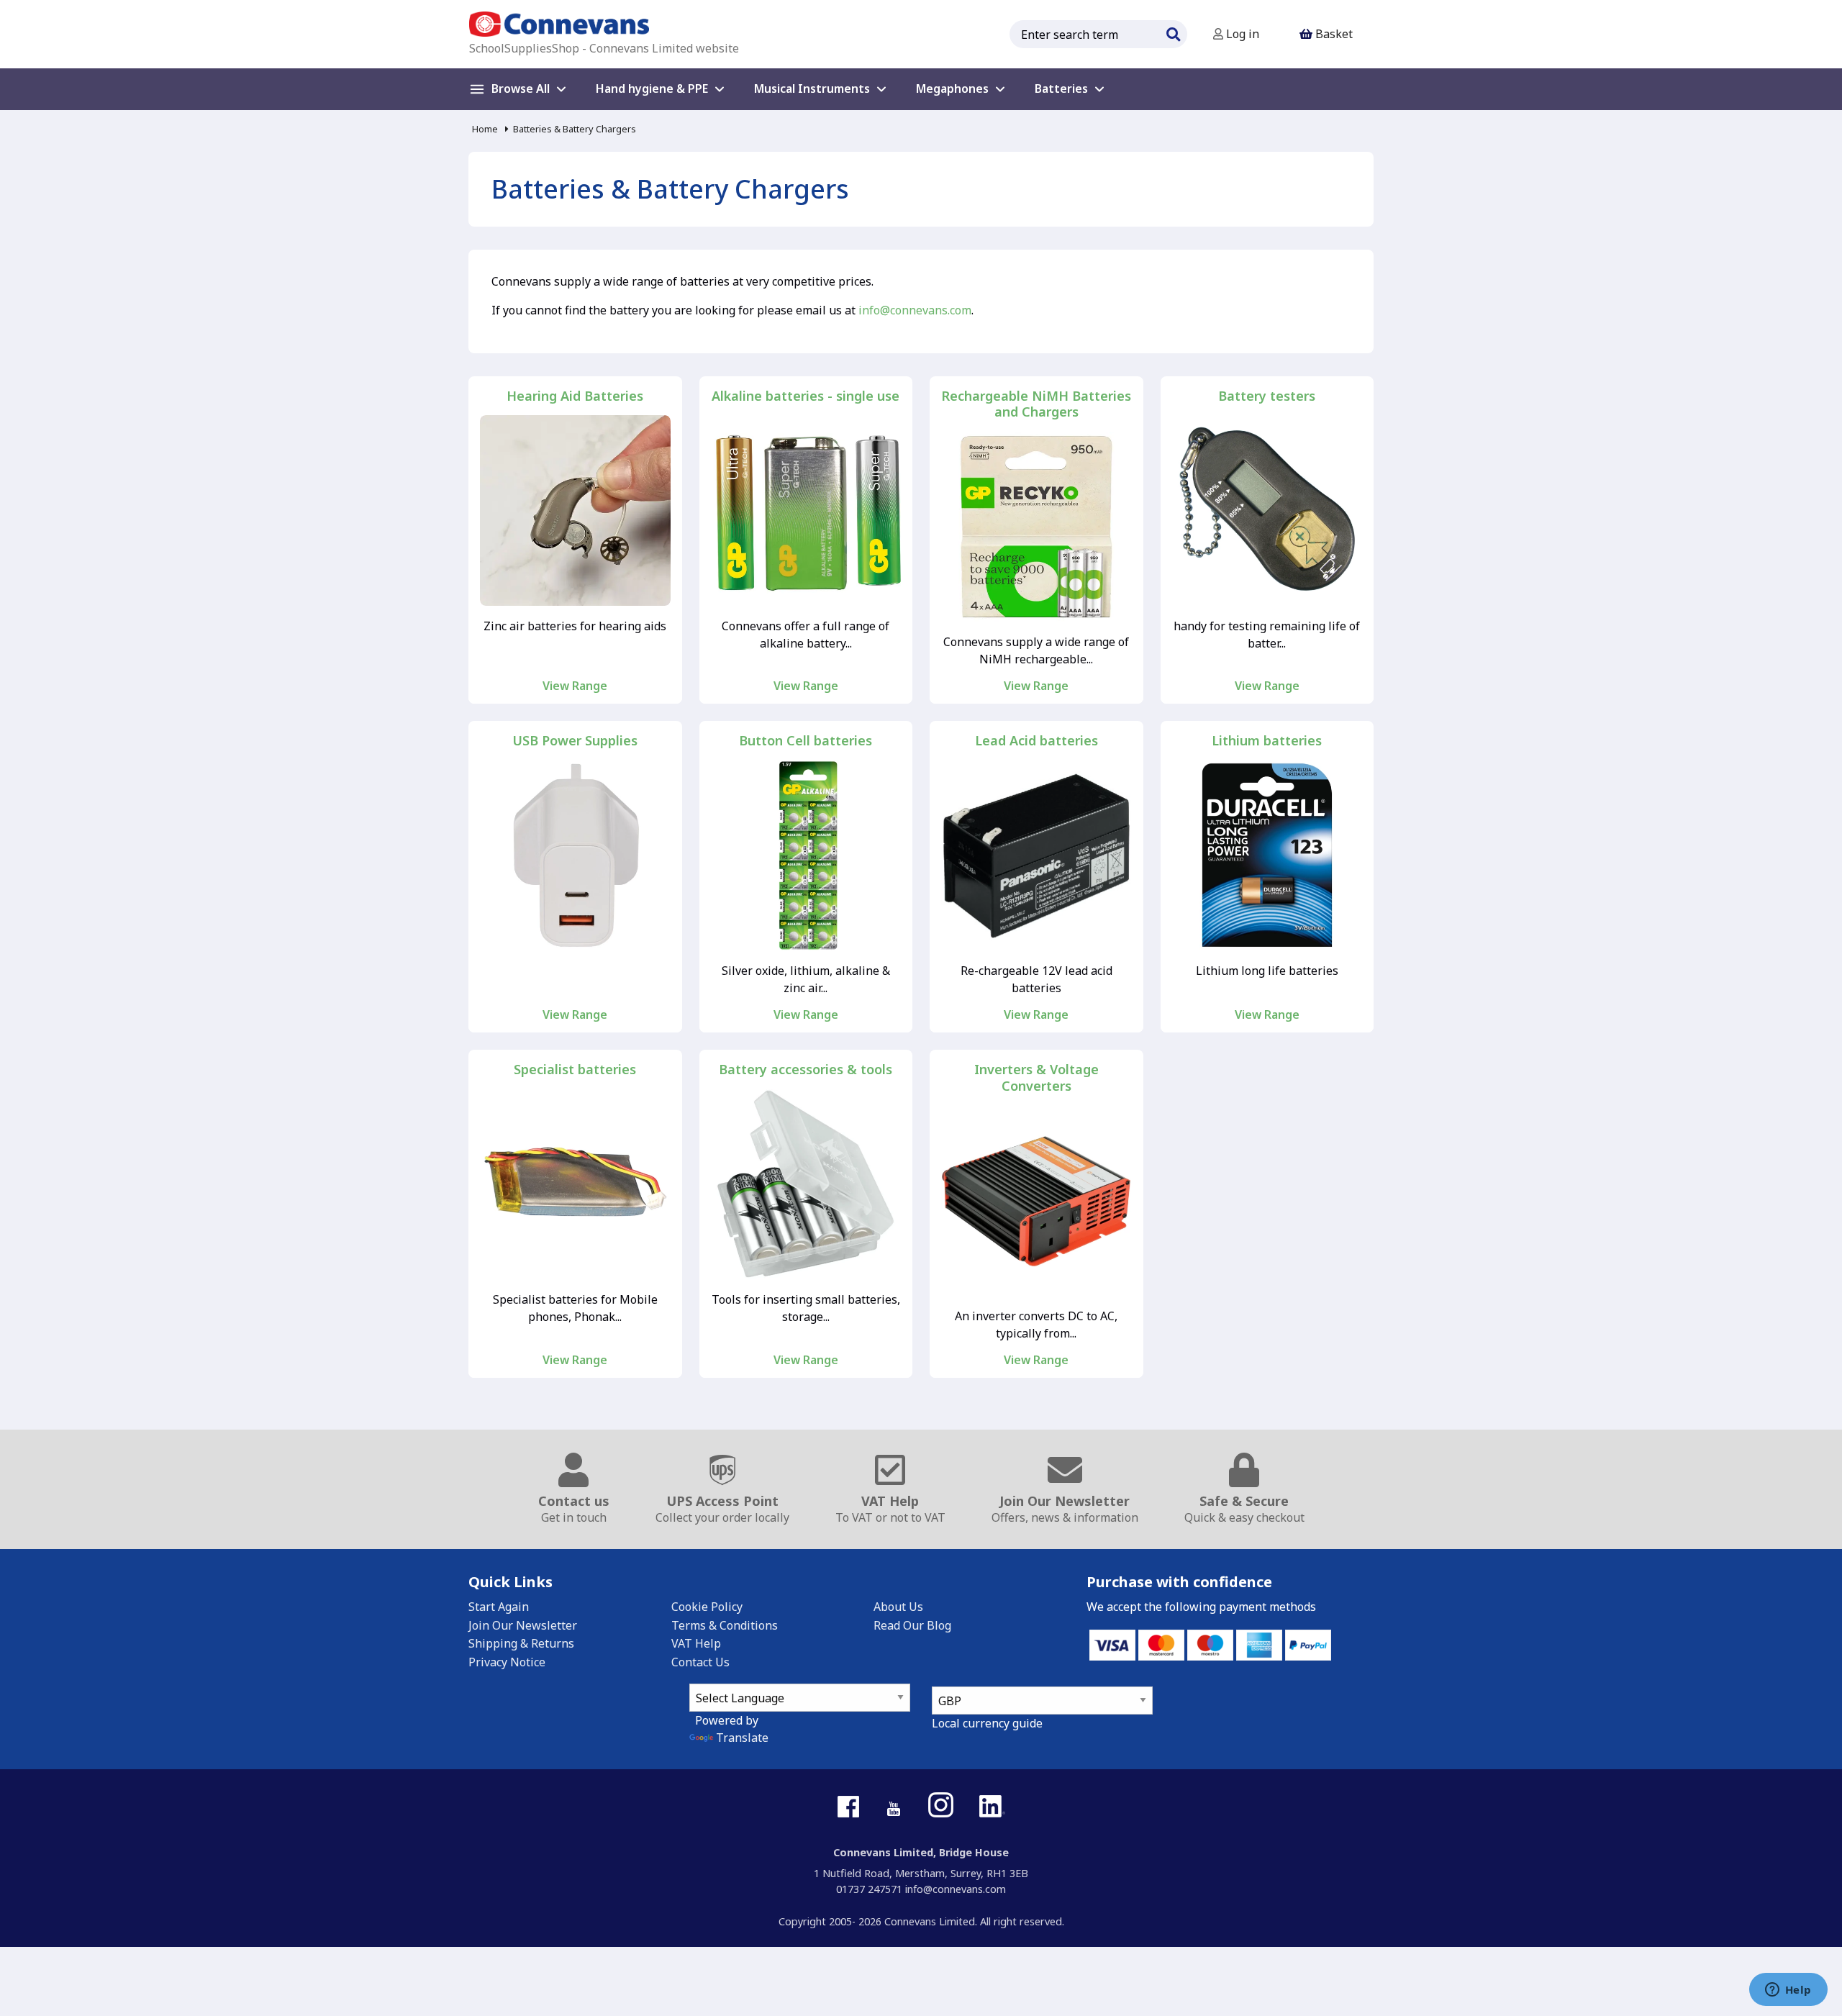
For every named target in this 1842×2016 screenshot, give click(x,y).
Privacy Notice (507, 1662)
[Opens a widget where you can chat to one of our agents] (1788, 1991)
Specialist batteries (575, 1070)
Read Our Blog (912, 1625)
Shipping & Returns (521, 1643)
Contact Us (700, 1662)
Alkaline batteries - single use (806, 396)
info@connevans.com (915, 310)
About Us (898, 1607)
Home (485, 129)
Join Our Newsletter (523, 1625)
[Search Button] (1173, 32)
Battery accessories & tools (806, 1070)
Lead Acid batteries (1036, 741)
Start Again (499, 1607)
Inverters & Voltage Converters (1036, 1077)
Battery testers (1267, 396)
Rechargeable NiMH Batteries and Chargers (1036, 404)
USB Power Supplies (575, 741)
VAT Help (696, 1643)
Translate (742, 1738)
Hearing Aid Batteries (575, 396)
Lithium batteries (1267, 741)
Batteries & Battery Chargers (575, 129)
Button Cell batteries (806, 741)
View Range (575, 686)
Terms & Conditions (725, 1625)
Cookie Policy (707, 1607)
